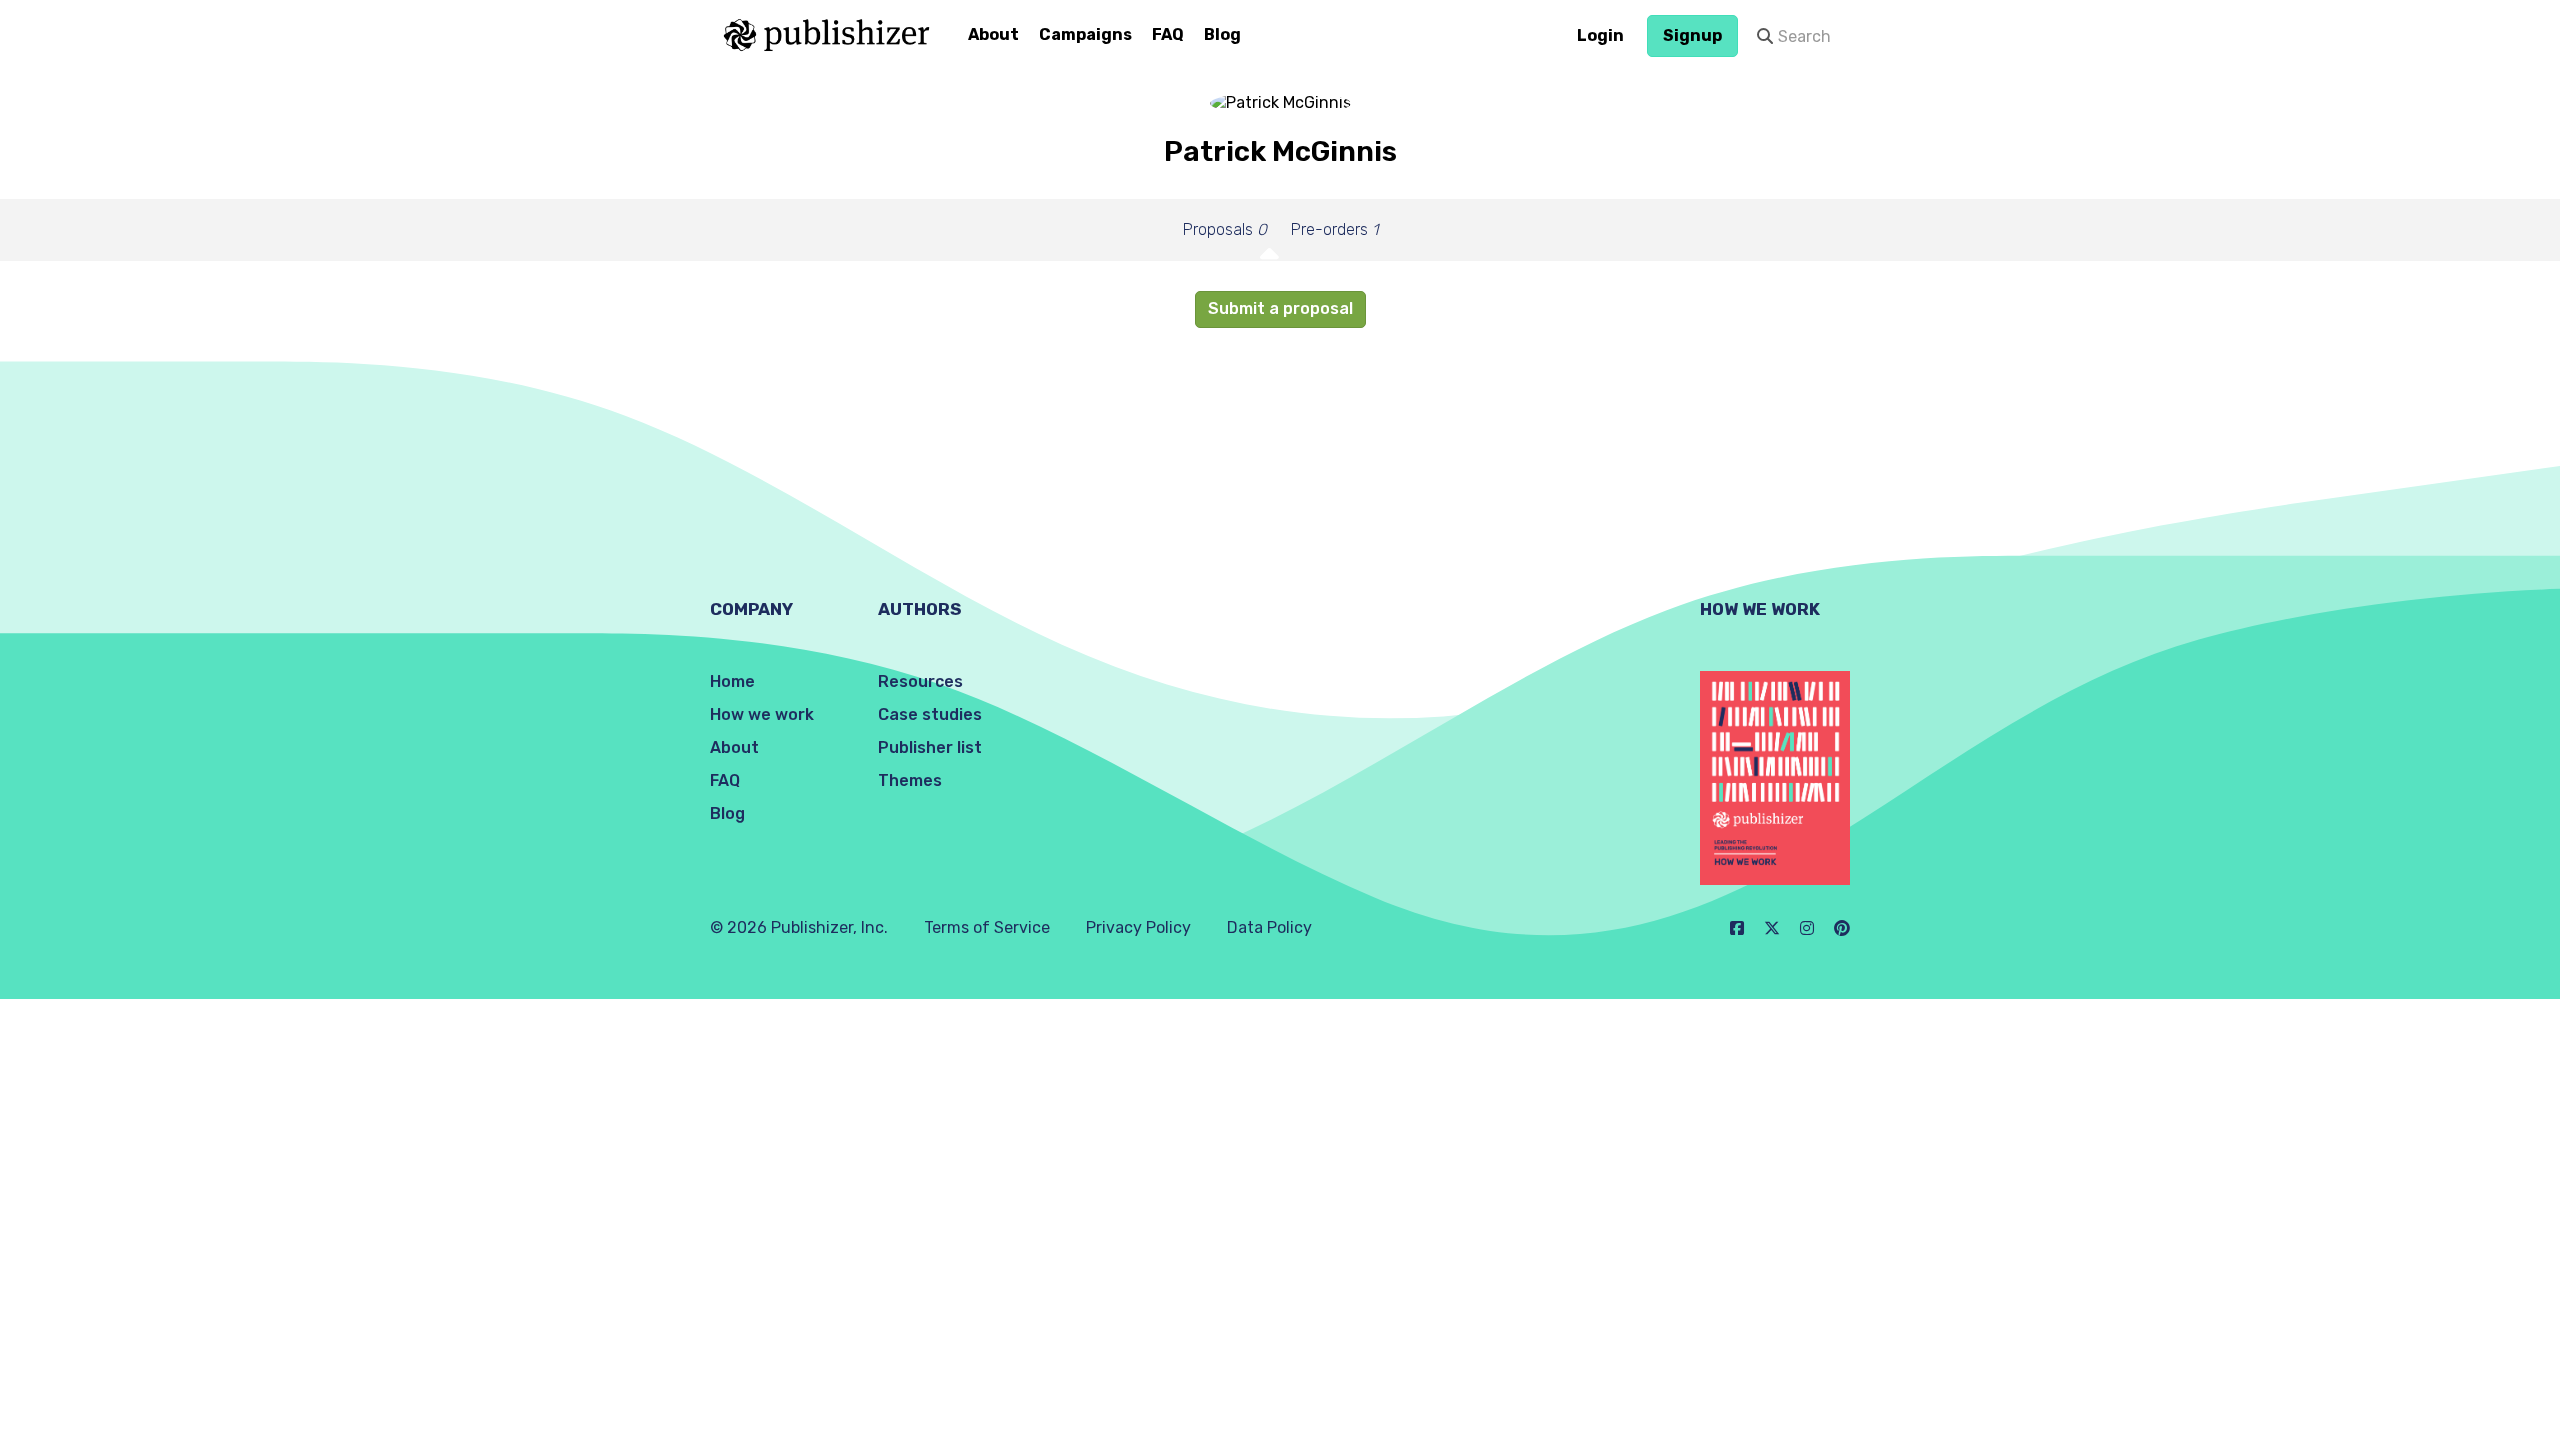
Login (1600, 35)
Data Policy (1269, 927)
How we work (762, 714)
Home (732, 681)
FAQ (1168, 34)
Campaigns (1085, 34)
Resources (920, 681)
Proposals (1225, 229)
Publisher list (930, 747)
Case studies (930, 714)
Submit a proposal (1280, 308)
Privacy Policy (1138, 927)
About (993, 34)
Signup (1692, 35)
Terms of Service (987, 927)
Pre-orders (1334, 229)
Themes (910, 780)
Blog (1222, 34)
